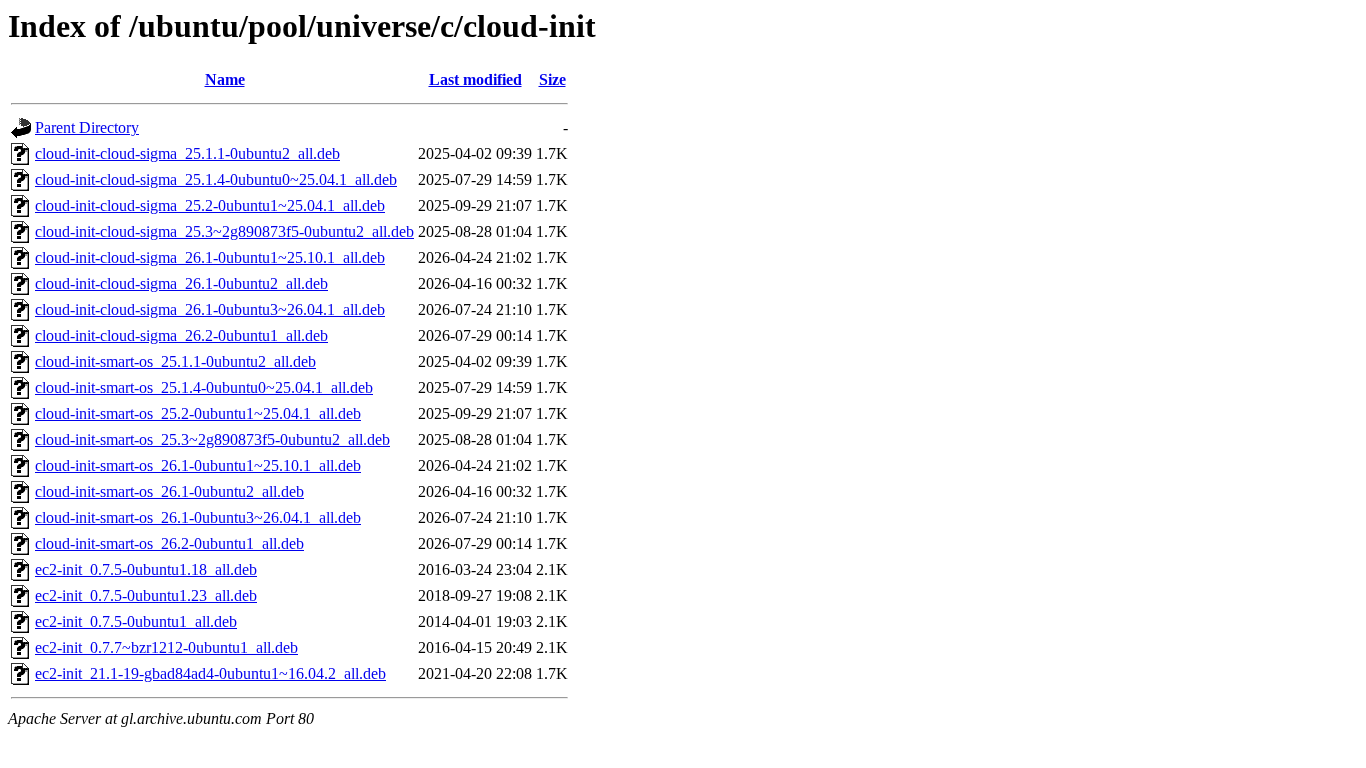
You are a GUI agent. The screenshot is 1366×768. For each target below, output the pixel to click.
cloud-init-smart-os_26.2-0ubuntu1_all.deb (169, 543)
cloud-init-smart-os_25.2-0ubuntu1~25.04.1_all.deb (198, 413)
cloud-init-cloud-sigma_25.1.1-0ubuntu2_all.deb (187, 153)
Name (225, 79)
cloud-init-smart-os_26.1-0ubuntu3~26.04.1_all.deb (198, 517)
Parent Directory (87, 127)
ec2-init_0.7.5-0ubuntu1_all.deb (136, 621)
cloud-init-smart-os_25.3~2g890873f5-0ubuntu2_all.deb (212, 439)
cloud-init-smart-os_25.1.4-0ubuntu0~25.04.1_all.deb (204, 387)
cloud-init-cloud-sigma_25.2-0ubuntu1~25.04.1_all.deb (210, 205)
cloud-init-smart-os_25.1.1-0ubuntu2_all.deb (175, 361)
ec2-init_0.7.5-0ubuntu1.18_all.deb (146, 569)
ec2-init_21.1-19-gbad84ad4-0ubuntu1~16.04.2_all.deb (210, 673)
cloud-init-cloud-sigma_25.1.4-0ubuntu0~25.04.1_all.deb (216, 179)
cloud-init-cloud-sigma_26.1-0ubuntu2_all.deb (181, 283)
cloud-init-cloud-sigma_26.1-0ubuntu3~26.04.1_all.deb (210, 309)
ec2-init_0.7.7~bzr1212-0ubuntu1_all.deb (166, 647)
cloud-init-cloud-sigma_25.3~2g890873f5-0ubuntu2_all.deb (224, 231)
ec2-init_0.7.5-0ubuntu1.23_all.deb (146, 595)
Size (552, 79)
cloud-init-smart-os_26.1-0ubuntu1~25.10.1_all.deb (198, 465)
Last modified (475, 79)
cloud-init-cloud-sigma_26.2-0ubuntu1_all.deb (181, 335)
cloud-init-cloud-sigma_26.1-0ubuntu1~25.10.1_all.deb (210, 257)
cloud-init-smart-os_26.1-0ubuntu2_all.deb (169, 491)
